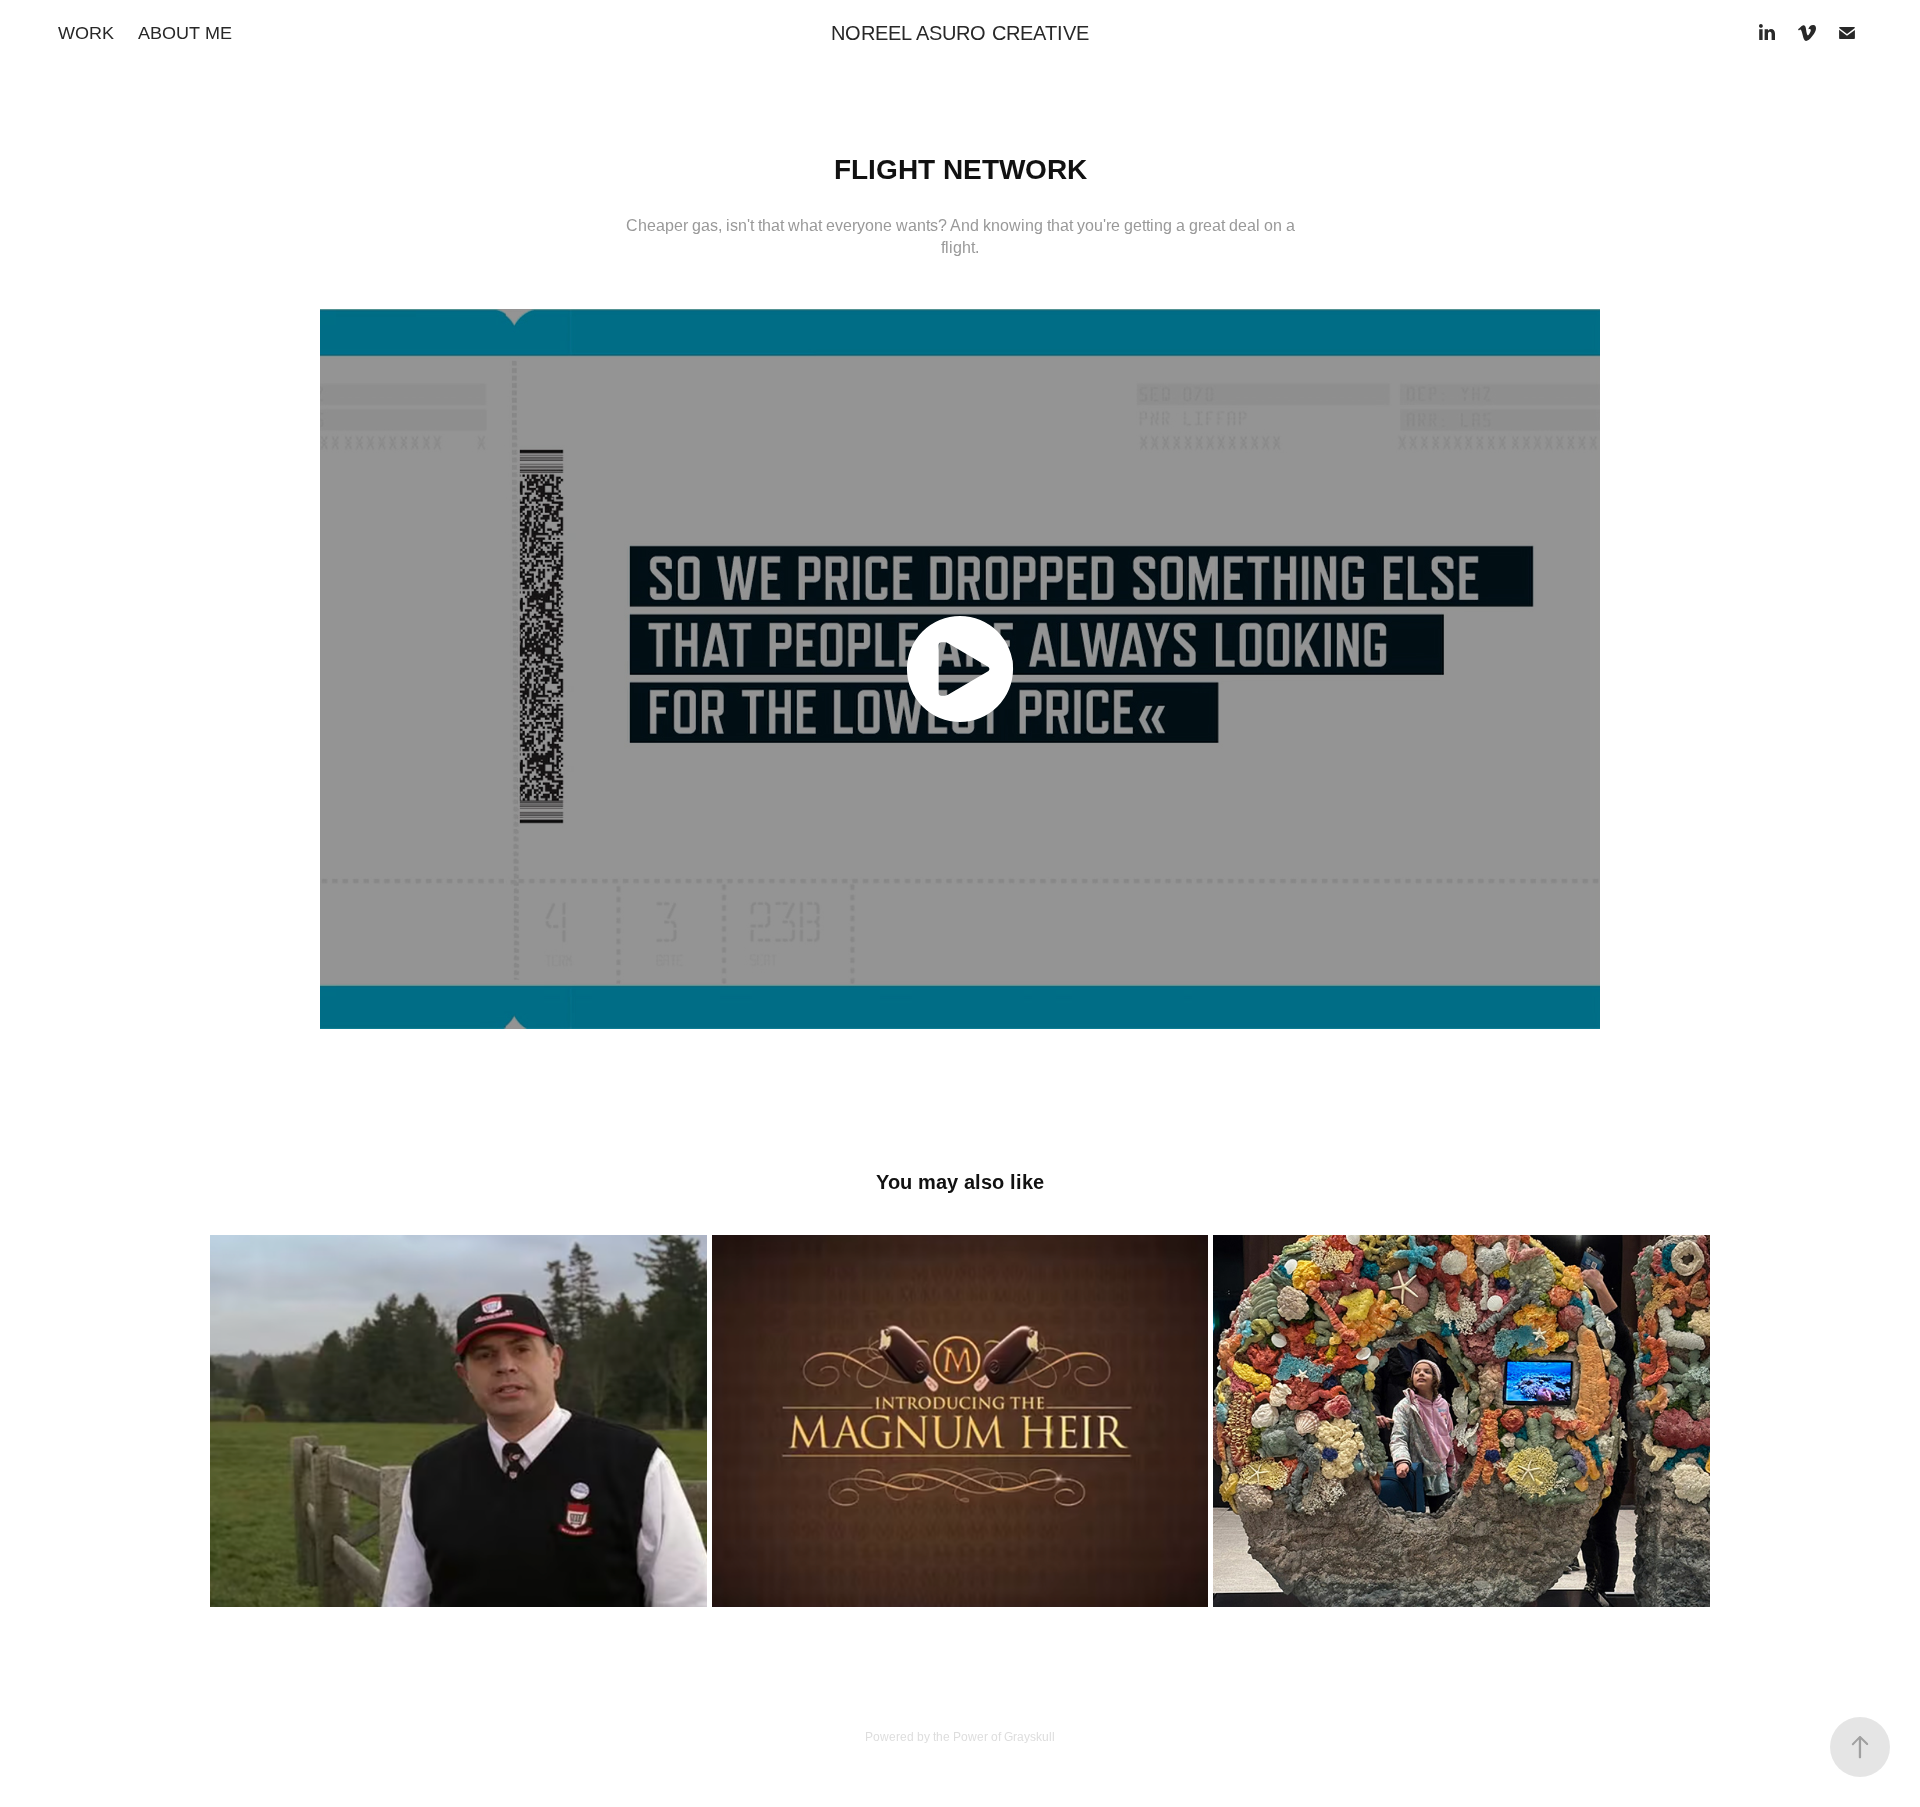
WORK (86, 33)
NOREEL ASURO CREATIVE (960, 33)
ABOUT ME (185, 33)
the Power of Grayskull (994, 1737)
